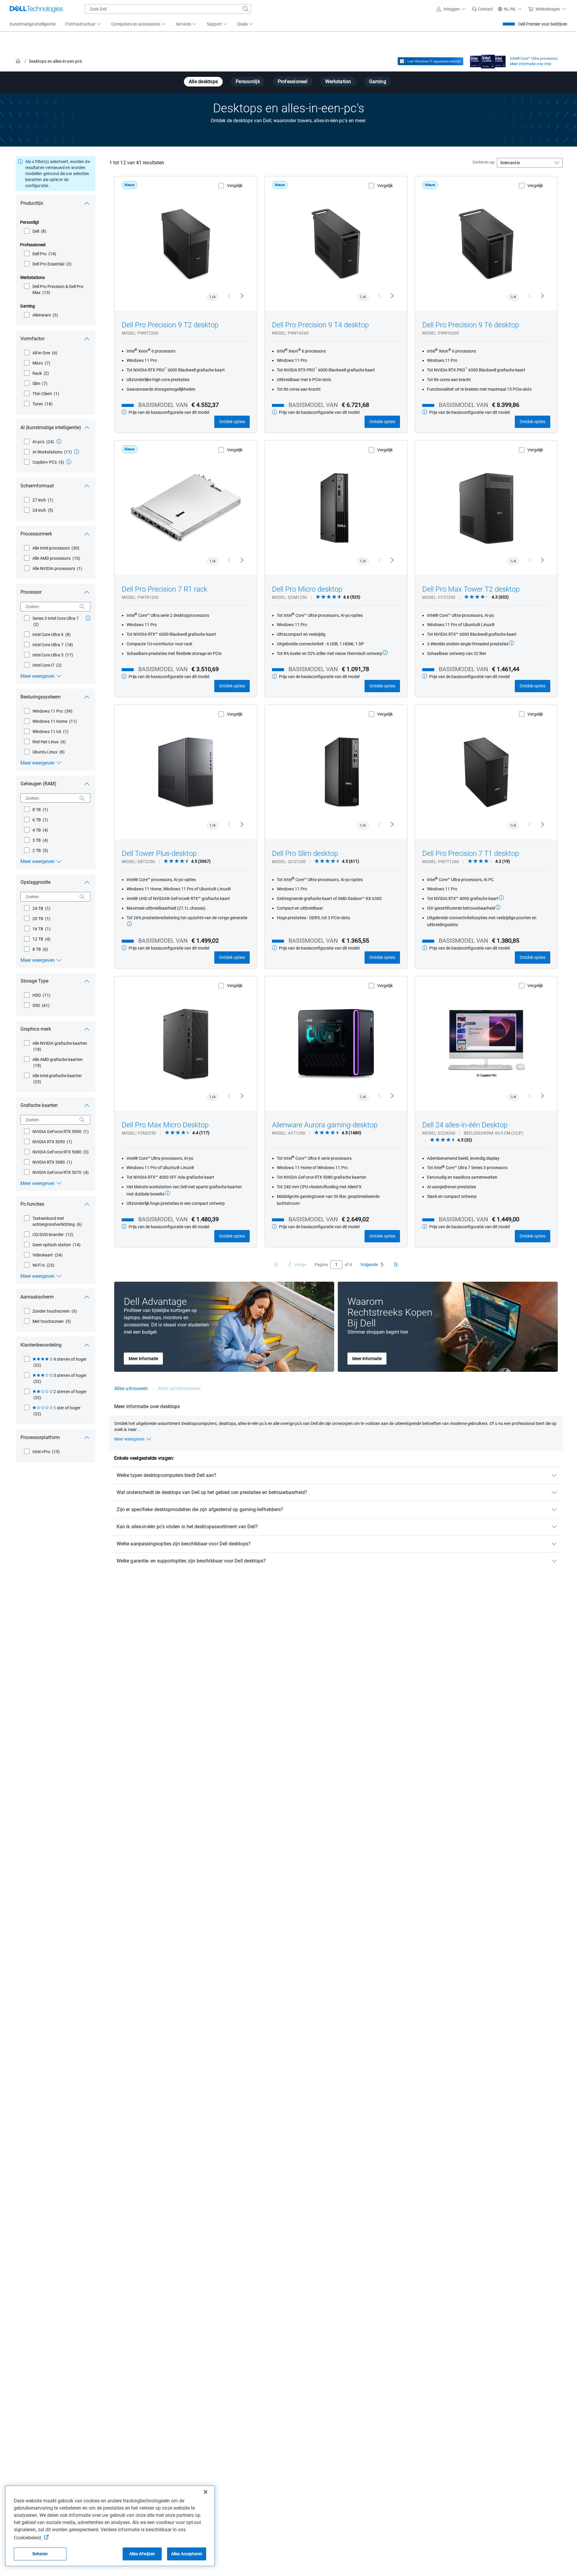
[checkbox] (35, 231)
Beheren (40, 2554)
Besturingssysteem (41, 697)
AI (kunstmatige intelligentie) (51, 427)
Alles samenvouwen (179, 1388)
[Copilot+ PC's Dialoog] (69, 462)
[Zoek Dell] (246, 9)
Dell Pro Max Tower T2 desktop (471, 589)
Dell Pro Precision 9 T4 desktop (320, 325)
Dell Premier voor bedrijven (543, 24)
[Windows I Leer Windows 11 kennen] (430, 61)
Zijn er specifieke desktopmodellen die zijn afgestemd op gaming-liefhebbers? (200, 1509)
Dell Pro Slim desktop (305, 853)
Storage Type (34, 981)
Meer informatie (143, 1359)
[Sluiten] (206, 2492)
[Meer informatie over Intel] (488, 60)
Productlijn (32, 203)
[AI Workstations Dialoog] (77, 452)
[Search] (82, 607)
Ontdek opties (232, 422)
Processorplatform (40, 1437)
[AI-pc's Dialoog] (59, 441)
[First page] (276, 1265)
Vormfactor (32, 339)
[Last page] (396, 1265)
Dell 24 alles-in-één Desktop (465, 1125)
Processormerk (36, 534)
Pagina (321, 1265)
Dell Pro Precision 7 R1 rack (165, 589)
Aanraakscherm (37, 1297)
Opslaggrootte (35, 882)
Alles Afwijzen (142, 2554)
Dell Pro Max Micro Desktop (165, 1125)
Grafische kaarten (39, 1105)
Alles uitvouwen (131, 1388)
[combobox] (168, 9)
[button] (452, 9)
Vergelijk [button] (235, 186)
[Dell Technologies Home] (36, 9)
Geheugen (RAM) (38, 784)
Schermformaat (37, 486)
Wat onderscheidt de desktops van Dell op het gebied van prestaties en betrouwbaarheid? (212, 1492)
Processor (31, 592)
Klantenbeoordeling (41, 1345)
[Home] (18, 61)
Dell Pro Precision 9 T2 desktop (170, 325)
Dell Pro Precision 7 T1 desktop (471, 853)
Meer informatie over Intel (531, 64)
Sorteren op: (484, 162)
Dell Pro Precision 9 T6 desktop (471, 325)
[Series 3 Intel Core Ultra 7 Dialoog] (88, 618)
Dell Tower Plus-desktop (159, 853)
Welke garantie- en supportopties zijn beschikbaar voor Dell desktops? (191, 1561)
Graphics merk (36, 1029)
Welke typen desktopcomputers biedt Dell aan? (167, 1475)
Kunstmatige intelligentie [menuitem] (33, 24)
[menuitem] (83, 24)
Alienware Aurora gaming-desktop (325, 1125)
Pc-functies (32, 1204)
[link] (482, 9)
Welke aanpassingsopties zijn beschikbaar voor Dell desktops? (184, 1544)
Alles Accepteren (187, 2554)
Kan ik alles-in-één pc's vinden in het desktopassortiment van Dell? (187, 1527)
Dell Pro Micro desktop (307, 589)
